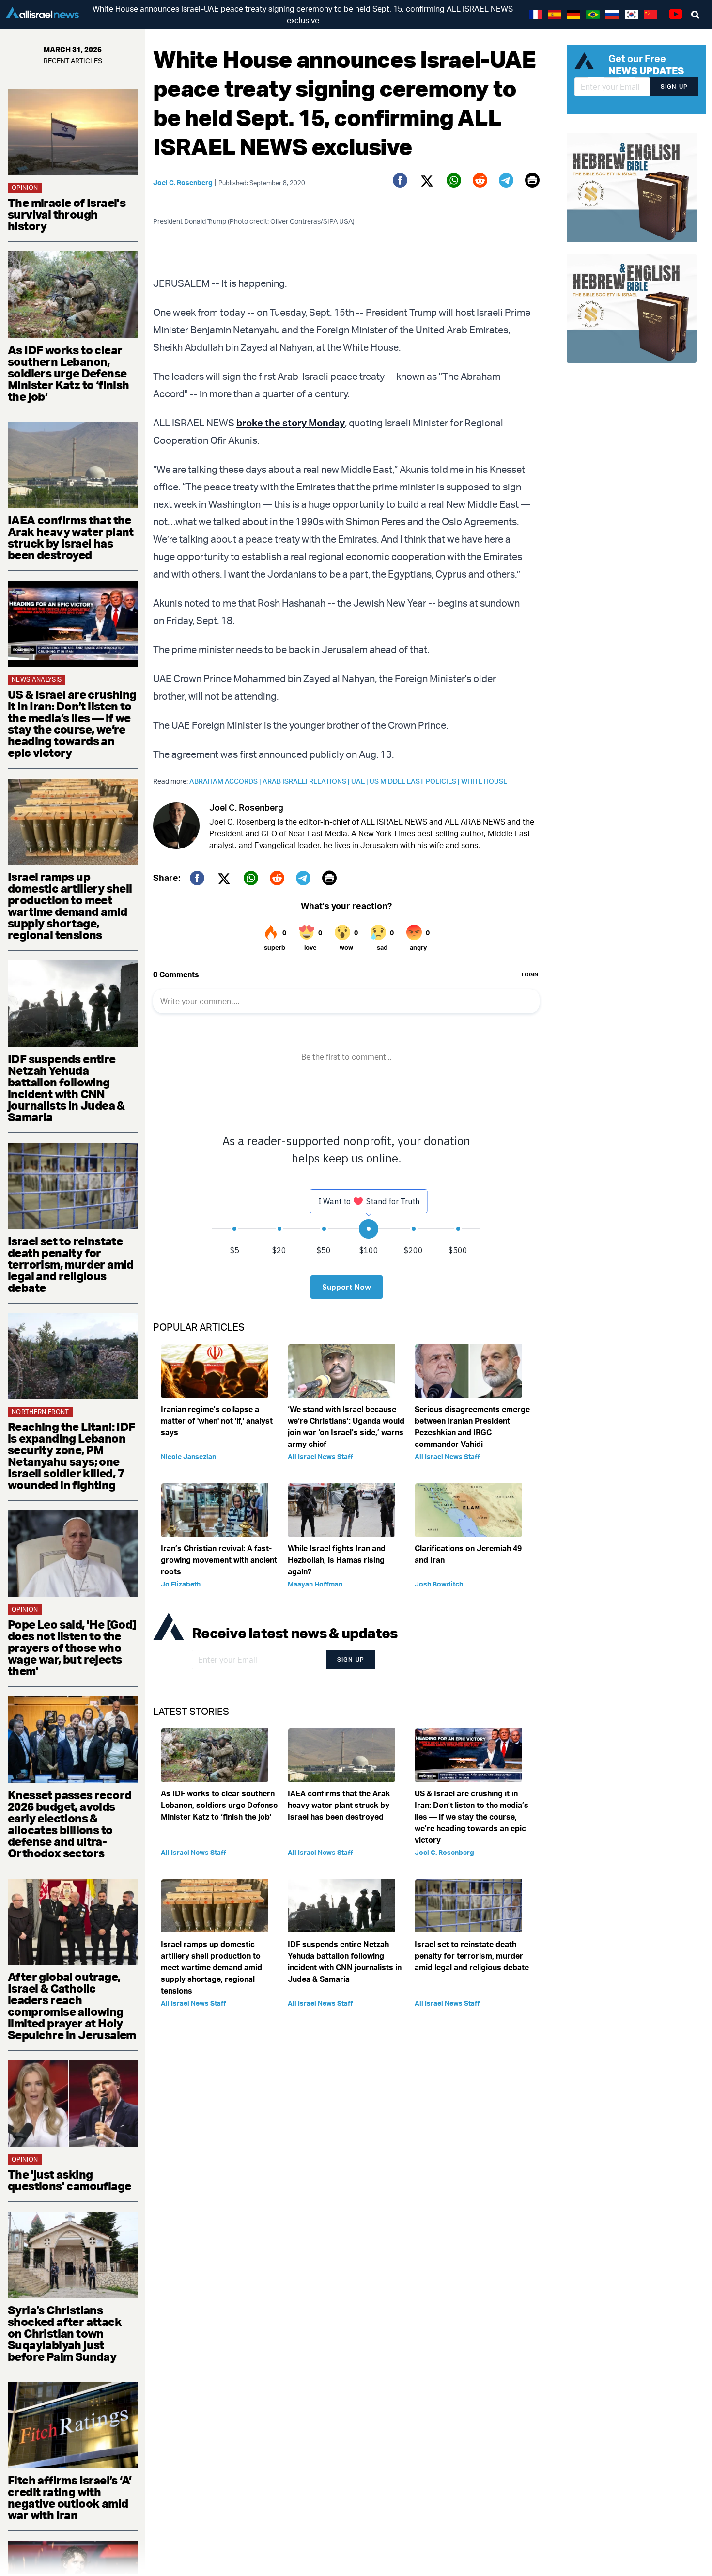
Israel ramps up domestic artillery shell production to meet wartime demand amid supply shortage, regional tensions (70, 906)
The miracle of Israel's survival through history (67, 214)
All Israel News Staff (320, 1456)
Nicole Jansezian (188, 1456)
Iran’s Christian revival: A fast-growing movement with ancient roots (219, 1560)
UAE (360, 781)
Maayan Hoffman (315, 1584)
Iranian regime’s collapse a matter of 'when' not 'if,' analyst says (217, 1421)
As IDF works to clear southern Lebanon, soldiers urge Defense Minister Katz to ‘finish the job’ (69, 373)
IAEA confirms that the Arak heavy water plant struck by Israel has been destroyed (71, 537)
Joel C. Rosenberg (183, 182)
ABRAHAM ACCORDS (226, 781)
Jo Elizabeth (181, 1584)
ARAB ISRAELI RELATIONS (307, 781)
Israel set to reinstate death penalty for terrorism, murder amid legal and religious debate (71, 1264)
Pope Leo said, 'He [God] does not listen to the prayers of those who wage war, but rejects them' (72, 1648)
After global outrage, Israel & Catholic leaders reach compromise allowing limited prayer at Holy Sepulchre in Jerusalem (72, 2006)
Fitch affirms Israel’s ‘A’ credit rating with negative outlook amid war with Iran (70, 2497)
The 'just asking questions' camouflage (69, 2180)
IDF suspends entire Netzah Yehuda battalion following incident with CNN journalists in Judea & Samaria (66, 1088)
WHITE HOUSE (484, 781)
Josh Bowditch (439, 1584)
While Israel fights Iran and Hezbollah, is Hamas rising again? (337, 1560)
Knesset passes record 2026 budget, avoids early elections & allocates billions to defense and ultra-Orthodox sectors (70, 1824)
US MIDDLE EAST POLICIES (415, 781)
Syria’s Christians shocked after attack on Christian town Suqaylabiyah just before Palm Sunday (65, 2333)
